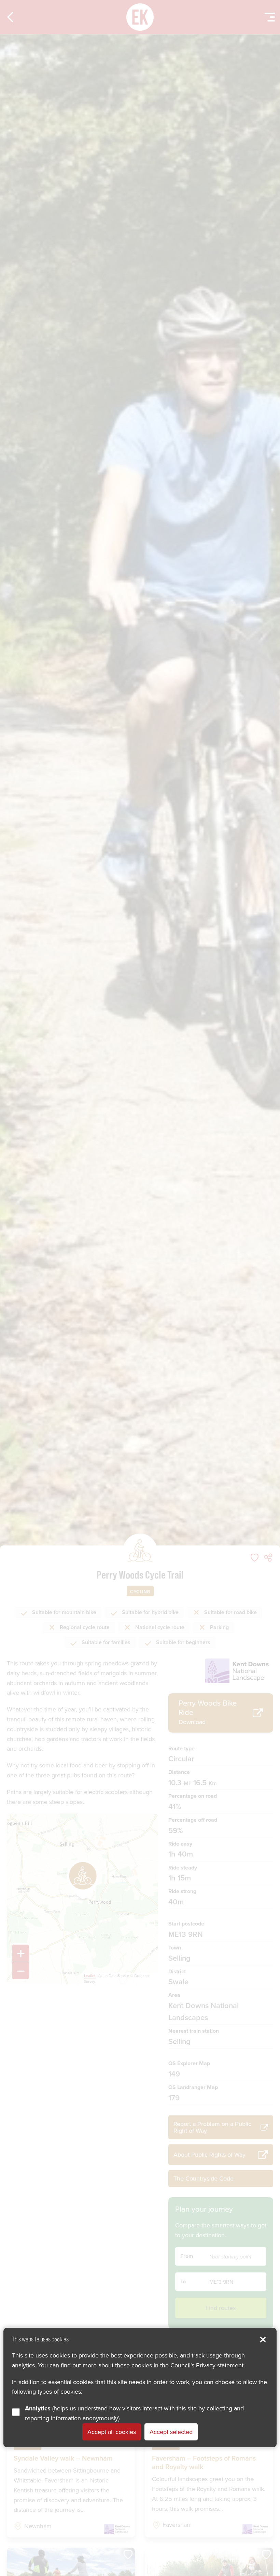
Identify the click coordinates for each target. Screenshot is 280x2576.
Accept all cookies (112, 2432)
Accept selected (171, 2432)
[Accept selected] (263, 2340)
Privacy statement (220, 2365)
